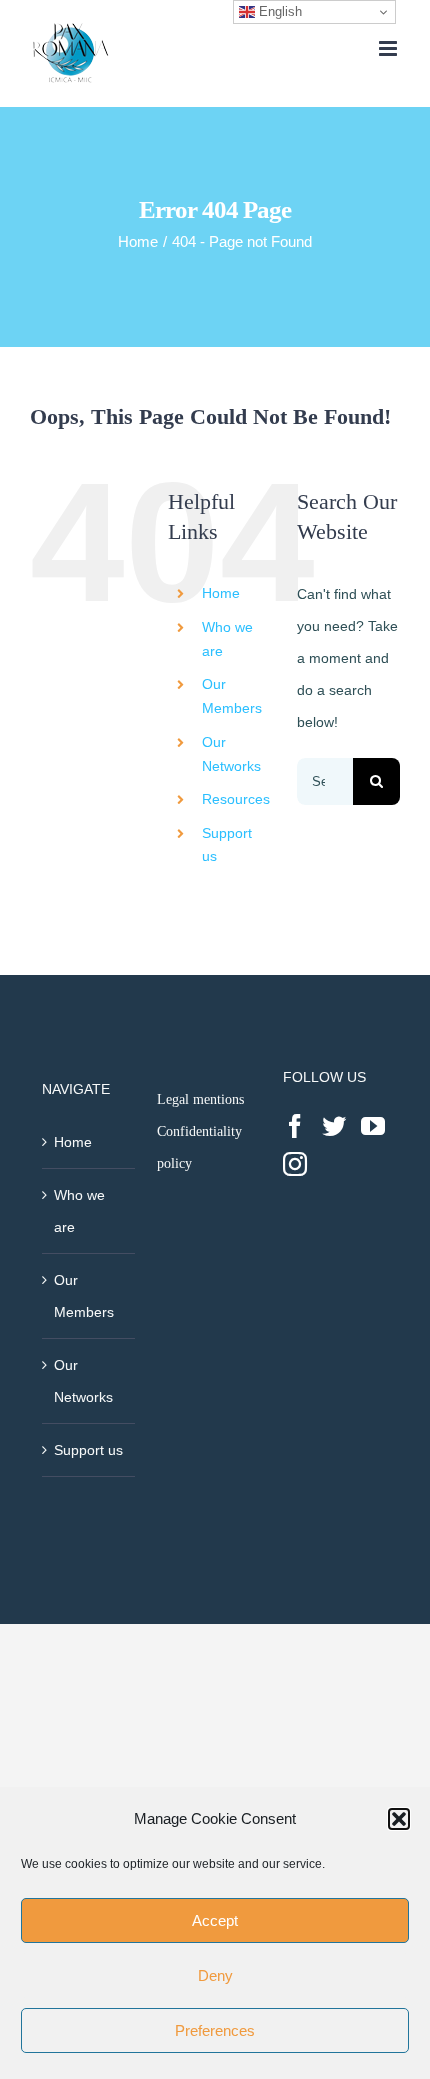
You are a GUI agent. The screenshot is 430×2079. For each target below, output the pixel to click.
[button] (399, 1819)
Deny (215, 1975)
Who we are (79, 1211)
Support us (88, 1450)
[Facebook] (295, 1126)
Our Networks (83, 1381)
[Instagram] (295, 1164)
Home (221, 593)
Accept (215, 1920)
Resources (236, 799)
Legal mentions (200, 1099)
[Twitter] (334, 1126)
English (278, 11)
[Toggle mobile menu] (389, 48)
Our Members (84, 1296)
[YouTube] (373, 1126)
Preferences (215, 2030)
